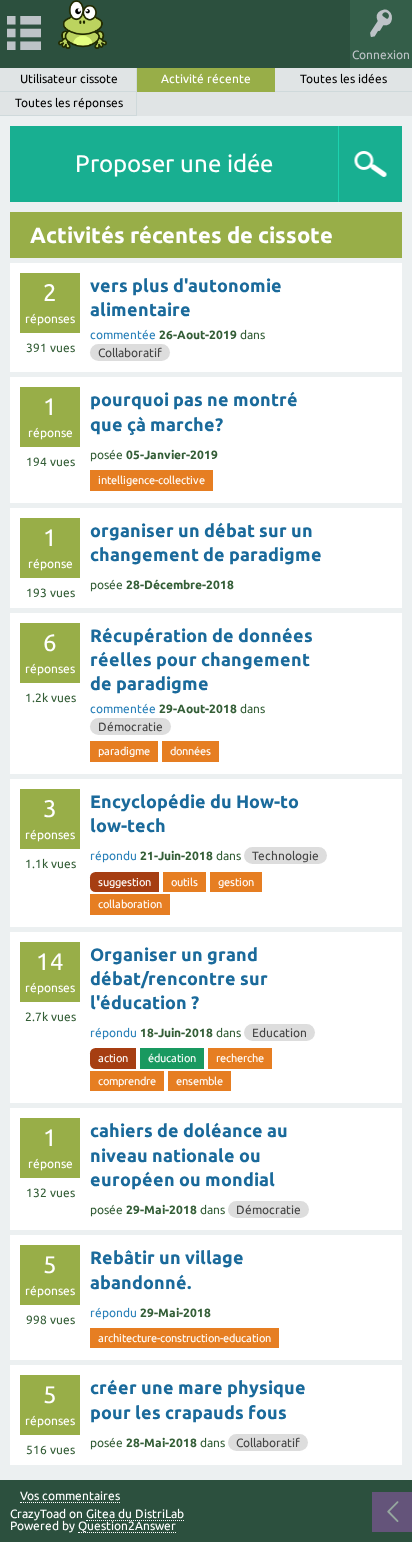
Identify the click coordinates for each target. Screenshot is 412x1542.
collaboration (130, 904)
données (190, 751)
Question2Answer (127, 1525)
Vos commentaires (70, 1496)
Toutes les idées (343, 78)
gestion (236, 882)
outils (184, 882)
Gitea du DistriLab (135, 1513)
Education (279, 1032)
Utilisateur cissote (69, 78)
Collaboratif (130, 352)
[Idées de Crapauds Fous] (83, 24)
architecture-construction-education (184, 1338)
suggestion (124, 882)
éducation (172, 1058)
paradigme (124, 751)
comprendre (127, 1081)
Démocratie (130, 726)
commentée (123, 334)
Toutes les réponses (69, 102)
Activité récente (206, 78)
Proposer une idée (174, 163)
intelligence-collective (151, 480)
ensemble (199, 1081)
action (113, 1058)
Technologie (285, 855)
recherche (240, 1058)
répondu (113, 855)
